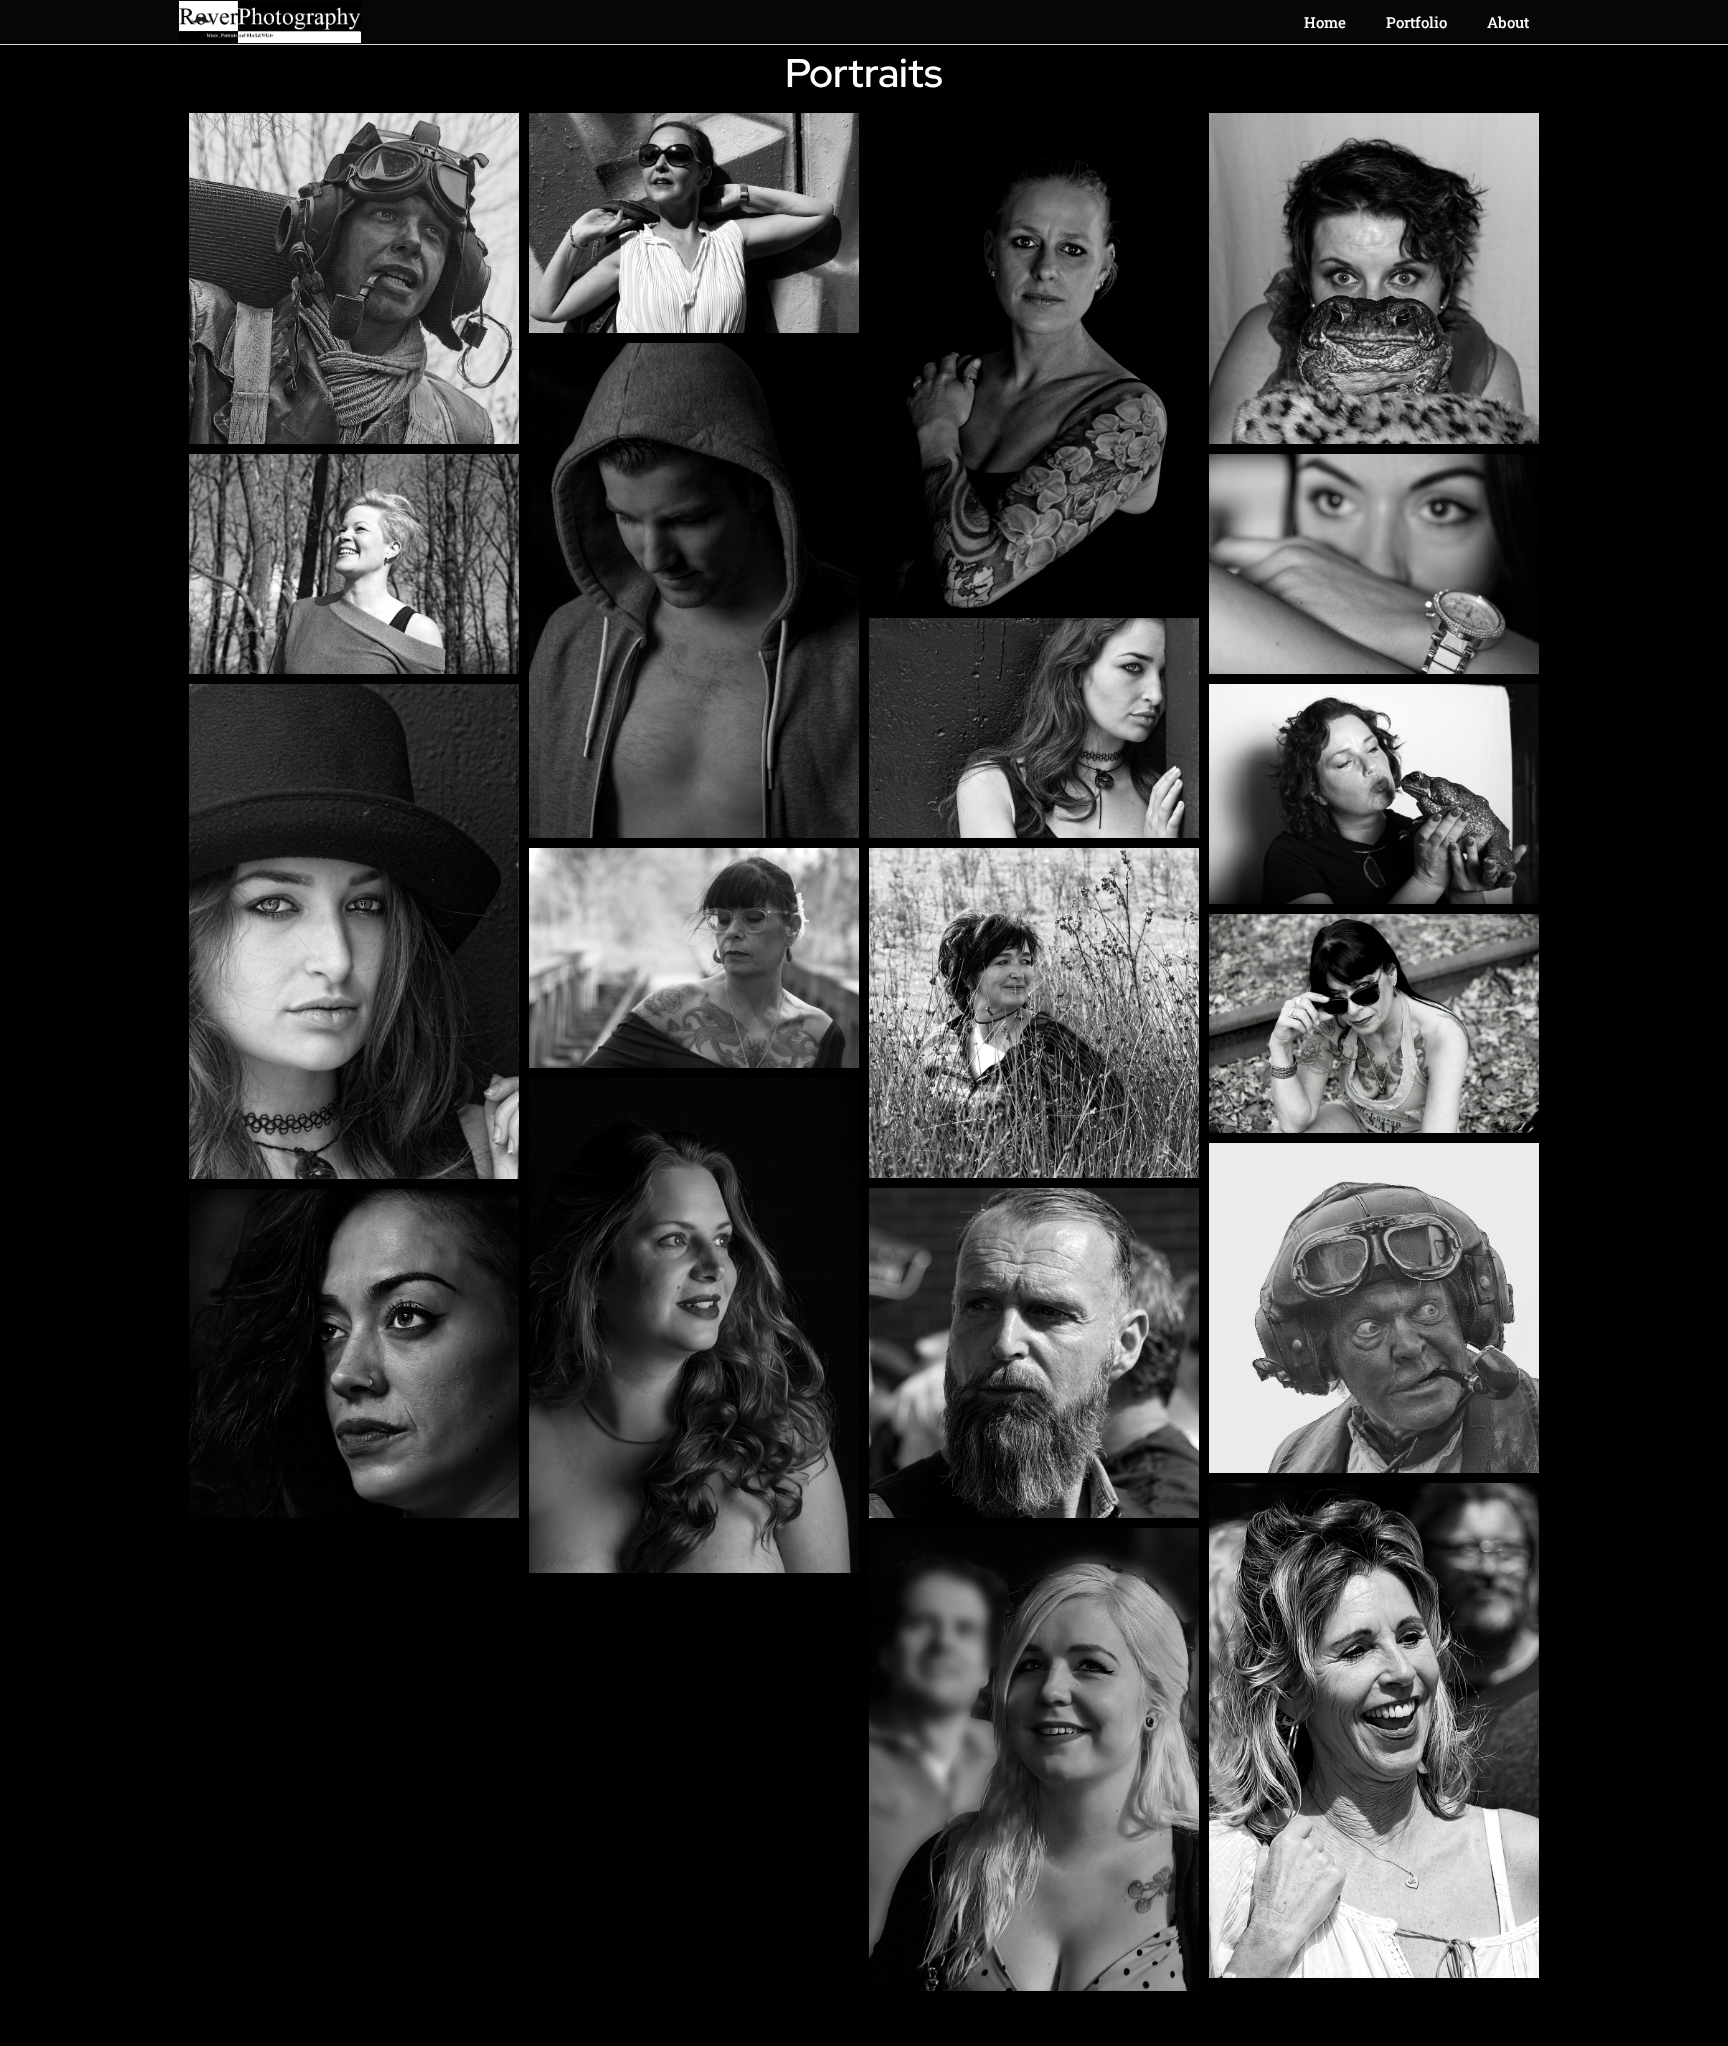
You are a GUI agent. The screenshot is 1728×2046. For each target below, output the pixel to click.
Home (1325, 22)
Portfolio (1416, 22)
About (1508, 22)
